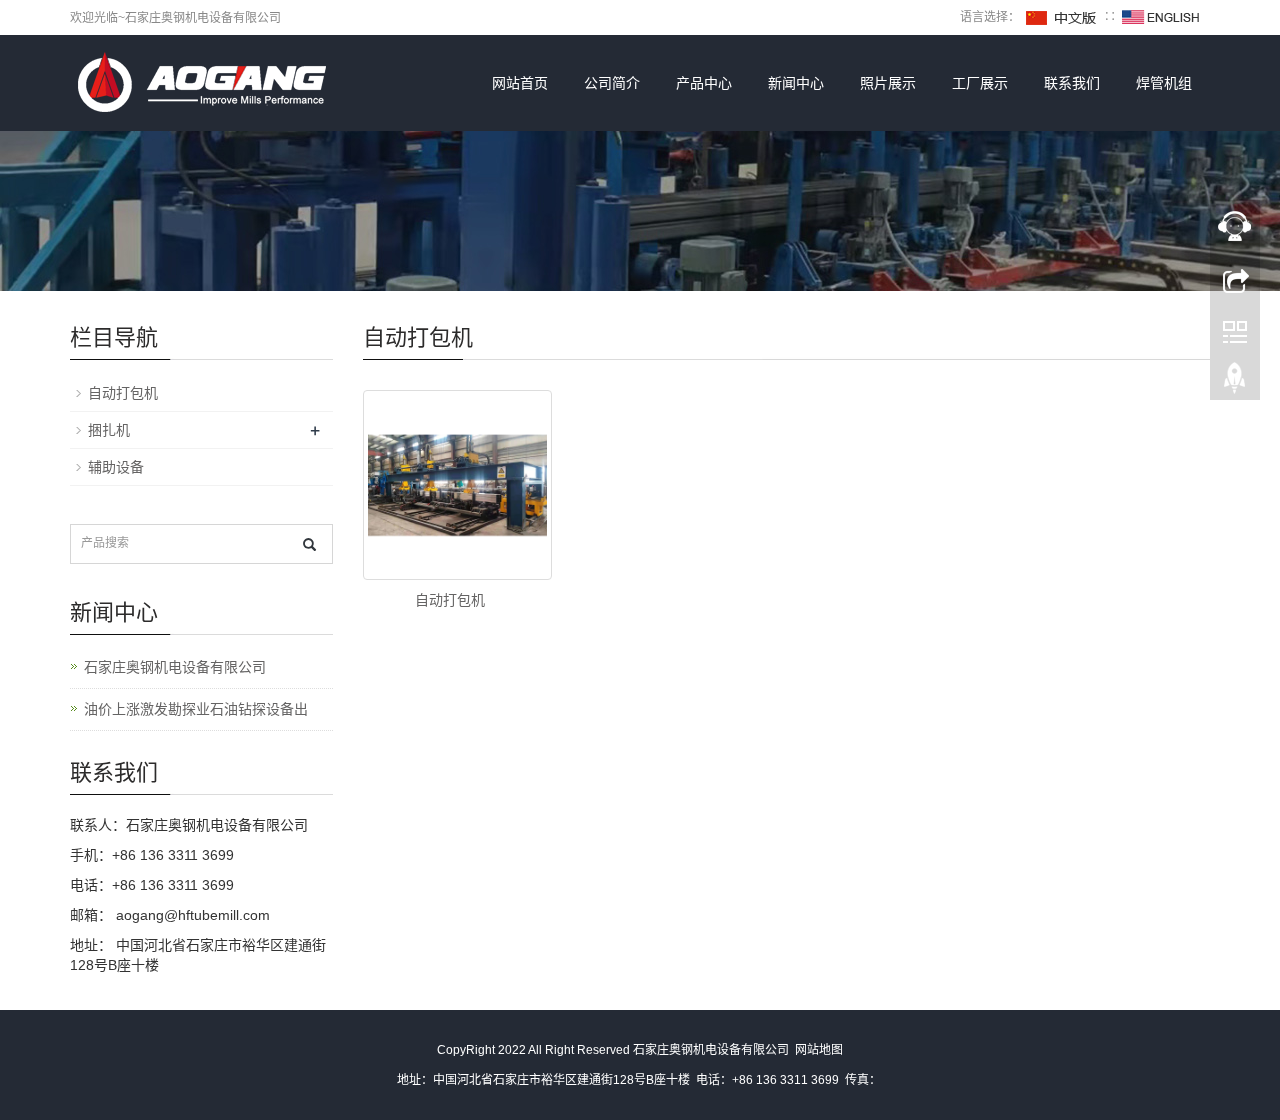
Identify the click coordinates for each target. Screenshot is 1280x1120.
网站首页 (520, 83)
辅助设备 (116, 467)
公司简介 (612, 83)
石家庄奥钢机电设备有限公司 (175, 667)
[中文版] (1062, 17)
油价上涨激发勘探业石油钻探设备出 (196, 709)
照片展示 (888, 83)
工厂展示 (980, 83)
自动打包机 (450, 600)
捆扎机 (109, 430)
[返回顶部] (1235, 383)
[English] (1161, 17)
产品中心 (704, 83)
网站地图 (819, 1050)
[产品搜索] (309, 544)
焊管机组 (1164, 83)
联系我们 (1072, 83)
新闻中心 (796, 83)
